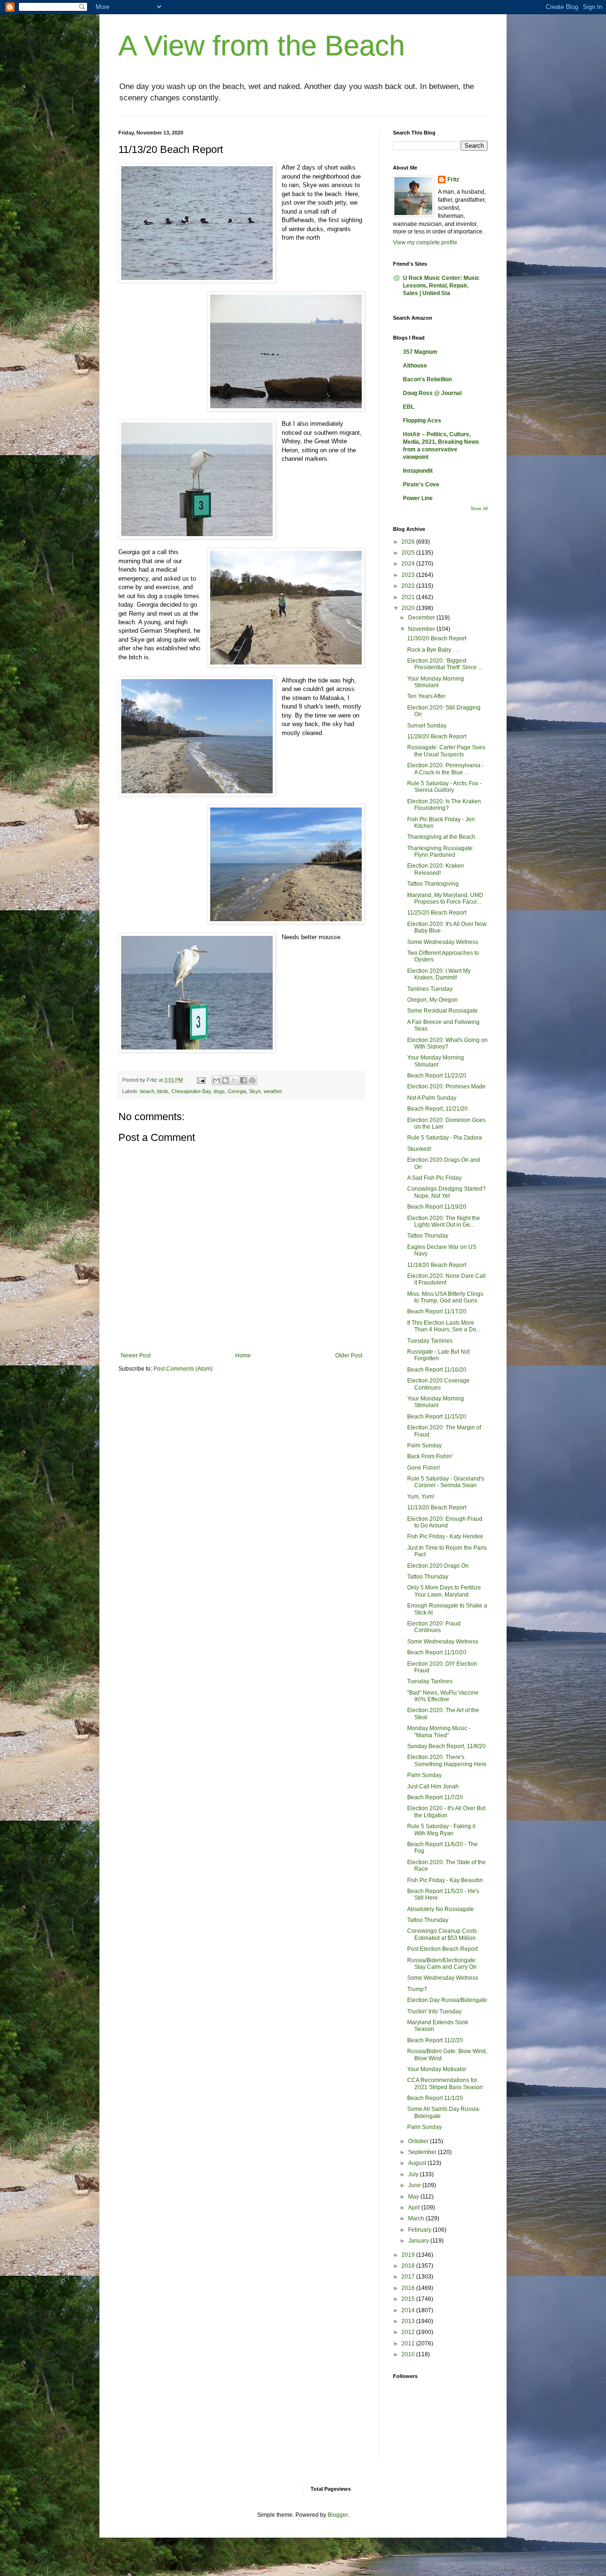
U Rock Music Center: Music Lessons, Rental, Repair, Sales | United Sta (441, 286)
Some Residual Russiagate (442, 1011)
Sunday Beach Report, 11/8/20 (446, 1746)
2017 (409, 2277)
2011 (409, 2343)
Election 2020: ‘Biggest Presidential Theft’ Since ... (445, 664)
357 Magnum (420, 352)
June (415, 2185)
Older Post (349, 1355)
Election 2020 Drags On (438, 1566)
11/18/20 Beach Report (437, 1265)
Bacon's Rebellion (427, 379)
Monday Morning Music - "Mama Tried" (439, 1732)
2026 (409, 542)
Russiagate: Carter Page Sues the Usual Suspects (446, 751)
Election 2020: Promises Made (446, 1086)
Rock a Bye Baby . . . (433, 650)
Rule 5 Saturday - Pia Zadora (445, 1138)
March (417, 2218)
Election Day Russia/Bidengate (447, 2000)
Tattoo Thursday (428, 1236)
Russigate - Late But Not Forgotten (438, 1355)
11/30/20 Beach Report (437, 638)
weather (273, 1091)
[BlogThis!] (225, 1080)
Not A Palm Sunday (432, 1098)
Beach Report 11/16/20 (437, 1370)
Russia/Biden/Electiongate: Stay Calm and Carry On (442, 1964)
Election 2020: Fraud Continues (434, 1627)
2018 (409, 2266)
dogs (219, 1091)
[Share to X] (234, 1080)
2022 (409, 586)
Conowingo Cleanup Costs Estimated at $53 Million (442, 1934)
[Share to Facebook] (243, 1080)
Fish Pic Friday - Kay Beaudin (445, 1880)
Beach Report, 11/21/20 (437, 1109)
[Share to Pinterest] (252, 1080)
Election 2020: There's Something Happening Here (447, 1760)
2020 (409, 608)
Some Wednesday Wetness (443, 942)
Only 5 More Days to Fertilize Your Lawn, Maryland (444, 1591)
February (420, 2230)
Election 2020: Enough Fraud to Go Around (445, 1522)
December (422, 618)
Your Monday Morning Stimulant (436, 682)
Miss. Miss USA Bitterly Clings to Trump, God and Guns (445, 1297)
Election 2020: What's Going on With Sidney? (447, 1043)
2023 (409, 575)
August (418, 2163)
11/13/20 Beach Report (437, 1508)
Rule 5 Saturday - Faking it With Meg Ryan (441, 1830)
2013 (409, 2321)
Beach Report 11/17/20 (437, 1311)
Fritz (453, 180)
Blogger (338, 2515)
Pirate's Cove (421, 485)
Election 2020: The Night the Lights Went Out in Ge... (444, 1221)
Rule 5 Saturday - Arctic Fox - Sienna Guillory (444, 787)
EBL (409, 407)
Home (243, 1355)
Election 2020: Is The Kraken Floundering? (444, 805)
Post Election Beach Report (442, 1949)
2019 (409, 2255)
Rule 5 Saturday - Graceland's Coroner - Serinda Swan (446, 1482)
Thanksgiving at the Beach (441, 837)
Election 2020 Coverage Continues (438, 1384)
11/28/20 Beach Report (437, 736)
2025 (409, 553)
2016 (409, 2288)
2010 (409, 2354)
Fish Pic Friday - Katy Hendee (445, 1536)
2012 (409, 2332)
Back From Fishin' (430, 1456)
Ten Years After (426, 696)
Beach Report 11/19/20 (437, 1207)
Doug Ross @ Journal (432, 393)
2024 (409, 564)
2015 (409, 2299)
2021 (409, 597)
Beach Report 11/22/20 (437, 1076)
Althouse (415, 366)
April (415, 2208)
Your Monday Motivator (437, 2069)
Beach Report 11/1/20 (435, 2098)
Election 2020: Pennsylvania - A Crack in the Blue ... (446, 769)
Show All (479, 509)
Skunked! (419, 1149)
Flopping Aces (422, 421)
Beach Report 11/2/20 (435, 2040)
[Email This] (216, 1080)
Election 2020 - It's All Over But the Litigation (446, 1812)
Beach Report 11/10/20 (437, 1652)
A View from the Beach (262, 46)
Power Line (418, 498)
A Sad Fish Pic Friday (434, 1178)
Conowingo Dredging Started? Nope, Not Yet (446, 1192)
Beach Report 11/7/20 (435, 1797)
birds (163, 1091)
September (423, 2152)
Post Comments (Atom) (183, 1369)
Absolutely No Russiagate (441, 1909)
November (422, 629)
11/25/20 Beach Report (437, 913)
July (414, 2174)
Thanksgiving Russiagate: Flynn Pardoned (441, 852)
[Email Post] (201, 1080)
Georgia (237, 1091)
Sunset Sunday (427, 726)
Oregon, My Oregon (432, 1000)
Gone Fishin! (423, 1468)
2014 (409, 2310)
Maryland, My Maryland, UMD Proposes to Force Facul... (445, 898)
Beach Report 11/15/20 (437, 1417)
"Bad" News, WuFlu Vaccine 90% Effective (443, 1696)
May (414, 2197)
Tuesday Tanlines (430, 1341)
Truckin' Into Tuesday (434, 2011)
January (419, 2241)
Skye (255, 1091)
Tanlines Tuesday (430, 989)
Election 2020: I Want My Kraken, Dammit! (439, 974)
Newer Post (136, 1355)
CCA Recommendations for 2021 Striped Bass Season (445, 2083)
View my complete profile (425, 242)
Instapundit (418, 471)
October (419, 2141)
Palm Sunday (424, 1445)
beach (147, 1091)
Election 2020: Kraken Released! (436, 869)
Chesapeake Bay (191, 1091)
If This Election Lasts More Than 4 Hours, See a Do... (444, 1326)
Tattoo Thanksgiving (433, 884)
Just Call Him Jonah (433, 1786)
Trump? (417, 1989)
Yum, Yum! (421, 1497)
